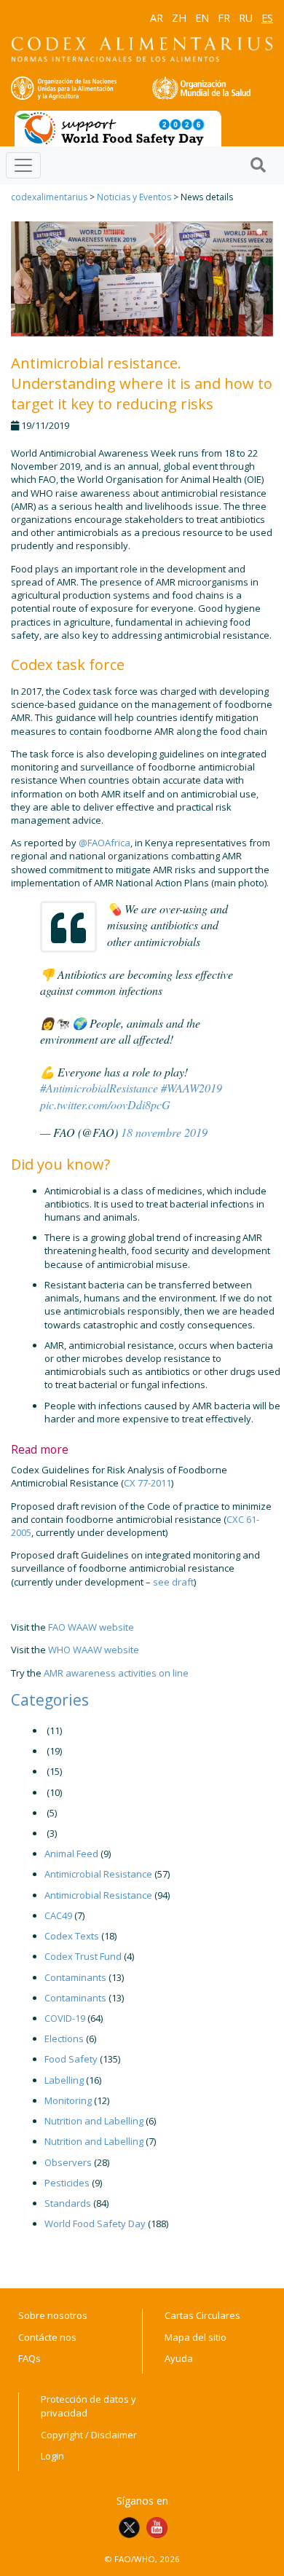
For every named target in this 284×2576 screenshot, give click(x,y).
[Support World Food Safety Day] (118, 127)
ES (267, 18)
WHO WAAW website (94, 1650)
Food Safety (71, 2059)
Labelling (64, 2080)
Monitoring (68, 2100)
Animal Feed (71, 1854)
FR (224, 18)
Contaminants (75, 1977)
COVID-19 (65, 2018)
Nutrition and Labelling (94, 2121)
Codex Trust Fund (83, 1956)
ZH (179, 18)
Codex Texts (72, 1936)
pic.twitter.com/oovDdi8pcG (105, 1104)
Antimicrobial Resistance (98, 1874)
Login (52, 2456)
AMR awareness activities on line (116, 1673)
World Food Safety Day (95, 2224)
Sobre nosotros (53, 2315)
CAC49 (58, 1915)
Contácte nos (47, 2337)
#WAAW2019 (192, 1088)
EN (202, 18)
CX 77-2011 (147, 1483)
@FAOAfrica (104, 843)
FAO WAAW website (91, 1627)
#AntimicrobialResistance (99, 1088)
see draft (173, 1582)
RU (246, 18)
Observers (68, 2162)
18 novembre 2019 (164, 1132)
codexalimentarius (49, 197)
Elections (64, 2039)
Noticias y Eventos (134, 197)
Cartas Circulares (202, 2315)
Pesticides (67, 2183)
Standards (68, 2203)
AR (157, 18)
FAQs (29, 2358)
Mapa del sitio (196, 2337)
